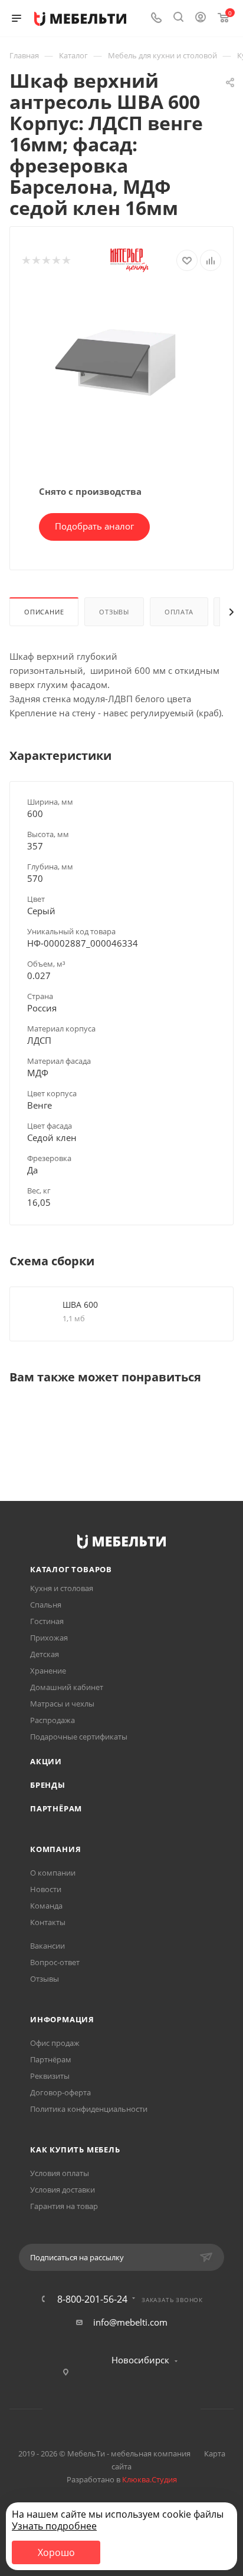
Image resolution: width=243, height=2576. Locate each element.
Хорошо (56, 2552)
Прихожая (49, 1638)
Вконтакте (76, 2409)
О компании (53, 1873)
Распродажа (52, 1720)
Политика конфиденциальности (89, 2109)
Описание (44, 612)
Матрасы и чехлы (62, 1704)
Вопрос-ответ (55, 1962)
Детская (45, 1654)
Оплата (179, 612)
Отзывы (114, 612)
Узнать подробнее (54, 2526)
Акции (46, 1761)
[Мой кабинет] (201, 18)
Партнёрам (56, 1808)
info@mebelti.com (130, 2322)
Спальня (46, 1605)
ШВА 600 (80, 1304)
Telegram (106, 2409)
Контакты (48, 1922)
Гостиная (47, 1621)
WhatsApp (137, 2409)
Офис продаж (55, 2043)
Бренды (48, 1785)
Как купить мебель (75, 2150)
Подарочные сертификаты (79, 1737)
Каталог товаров (71, 1569)
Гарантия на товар (64, 2206)
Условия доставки (63, 2190)
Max (167, 2409)
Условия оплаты (60, 2173)
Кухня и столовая (62, 1588)
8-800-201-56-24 (92, 2299)
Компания (55, 1849)
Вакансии (47, 1946)
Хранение (48, 1671)
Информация (62, 2019)
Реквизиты (50, 2076)
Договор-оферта (60, 2092)
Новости (46, 1889)
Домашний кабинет (67, 1687)
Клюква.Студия (150, 2479)
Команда (46, 1906)
